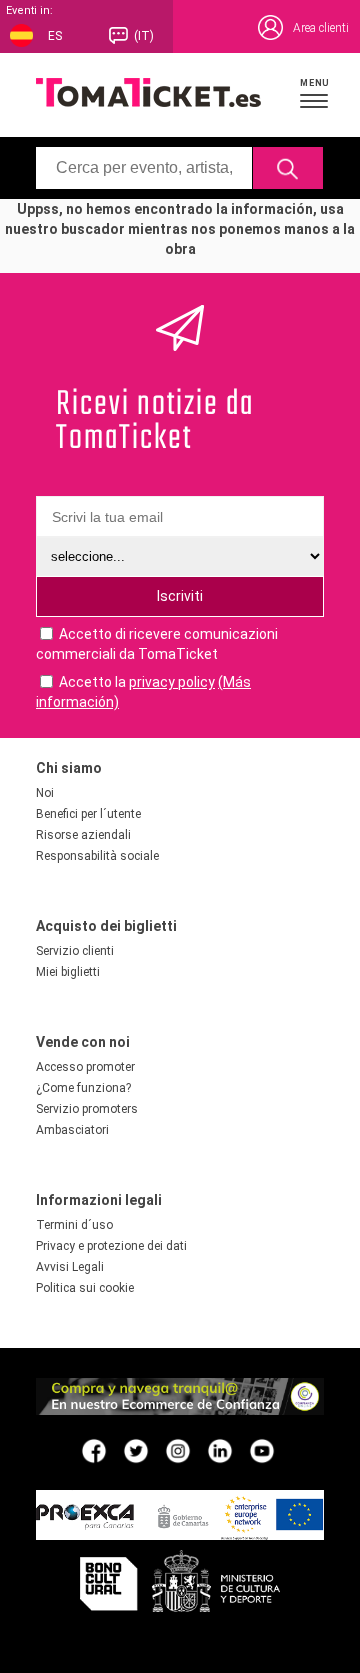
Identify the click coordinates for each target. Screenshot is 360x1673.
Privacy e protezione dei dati (111, 1246)
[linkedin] (220, 1450)
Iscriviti (180, 596)
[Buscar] (288, 168)
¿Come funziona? (83, 1088)
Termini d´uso (74, 1225)
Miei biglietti (68, 972)
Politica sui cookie (85, 1288)
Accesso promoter (85, 1067)
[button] (315, 93)
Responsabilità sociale (97, 856)
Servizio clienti (75, 951)
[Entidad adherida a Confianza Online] (180, 1410)
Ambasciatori (72, 1130)
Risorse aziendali (83, 835)
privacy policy (172, 682)
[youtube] (262, 1450)
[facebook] (94, 1450)
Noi (45, 793)
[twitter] (136, 1450)
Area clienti (321, 28)
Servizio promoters (87, 1109)
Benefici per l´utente (88, 814)
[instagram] (178, 1450)
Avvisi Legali (70, 1267)
